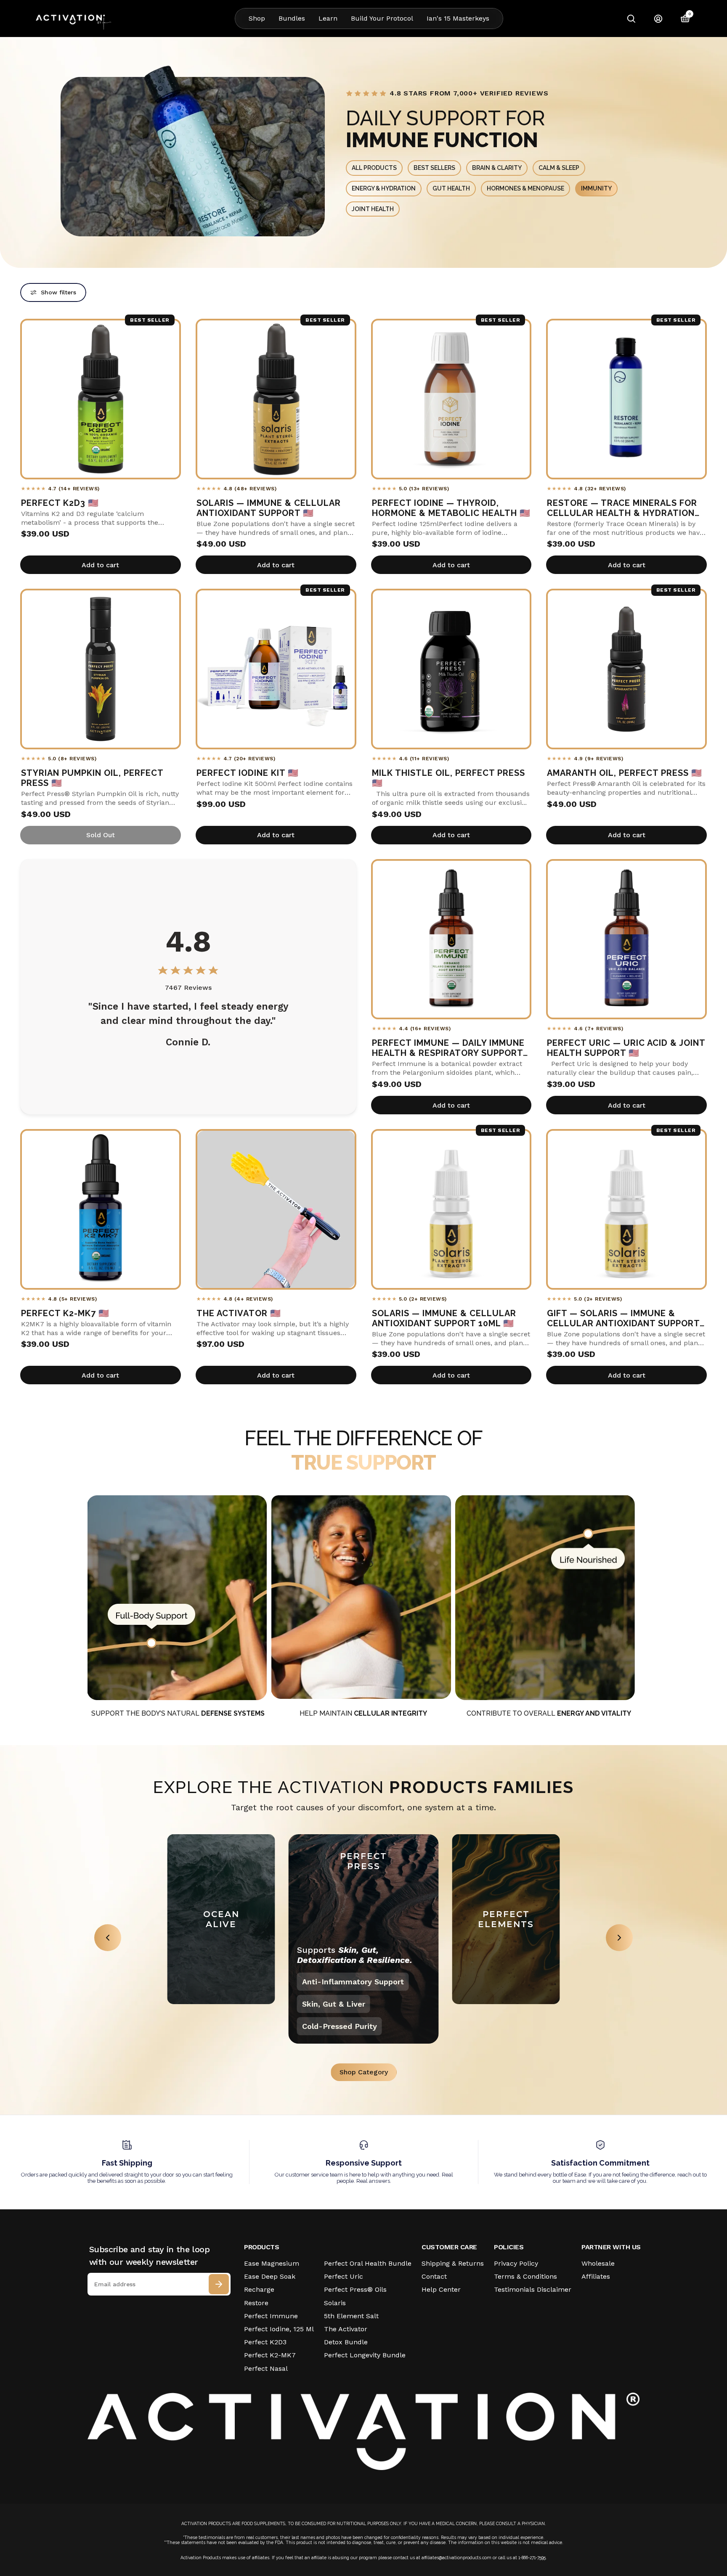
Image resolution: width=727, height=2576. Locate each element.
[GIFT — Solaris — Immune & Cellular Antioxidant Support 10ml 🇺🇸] (626, 1209)
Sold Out (101, 835)
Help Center (441, 2289)
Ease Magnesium (272, 2263)
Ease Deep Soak (270, 2276)
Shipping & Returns (453, 2263)
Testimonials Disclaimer (533, 2289)
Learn (328, 18)
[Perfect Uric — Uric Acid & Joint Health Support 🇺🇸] (626, 939)
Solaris (335, 2303)
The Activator (346, 2329)
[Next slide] (619, 1938)
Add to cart (100, 565)
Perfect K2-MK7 (270, 2355)
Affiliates (596, 2276)
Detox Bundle (346, 2342)
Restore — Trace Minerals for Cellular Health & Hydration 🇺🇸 (622, 508)
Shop (257, 18)
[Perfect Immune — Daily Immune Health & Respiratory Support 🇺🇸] (451, 939)
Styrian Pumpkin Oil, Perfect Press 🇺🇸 (92, 778)
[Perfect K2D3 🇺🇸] (101, 399)
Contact (434, 2276)
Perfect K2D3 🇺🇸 (60, 503)
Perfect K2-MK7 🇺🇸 (65, 1313)
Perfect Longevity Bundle (365, 2355)
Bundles (292, 18)
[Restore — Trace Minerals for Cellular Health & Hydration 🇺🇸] (626, 399)
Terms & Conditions (525, 2276)
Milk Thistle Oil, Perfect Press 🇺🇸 (448, 778)
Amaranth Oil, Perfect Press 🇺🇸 (625, 773)
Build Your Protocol (382, 18)
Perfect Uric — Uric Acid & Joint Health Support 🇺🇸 (626, 1048)
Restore (256, 2303)
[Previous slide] (108, 1938)
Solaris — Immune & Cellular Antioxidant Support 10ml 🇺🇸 (444, 1318)
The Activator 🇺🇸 (239, 1313)
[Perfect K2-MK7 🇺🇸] (101, 1209)
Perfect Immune (271, 2316)
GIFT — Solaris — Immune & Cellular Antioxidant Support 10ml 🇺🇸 (623, 1318)
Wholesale (598, 2263)
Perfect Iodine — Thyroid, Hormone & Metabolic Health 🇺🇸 (451, 508)
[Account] (658, 19)
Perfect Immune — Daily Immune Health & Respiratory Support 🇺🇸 (448, 1048)
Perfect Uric (344, 2276)
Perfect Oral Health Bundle (368, 2263)
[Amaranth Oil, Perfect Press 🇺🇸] (626, 669)
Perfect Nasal (266, 2368)
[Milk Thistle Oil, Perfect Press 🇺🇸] (451, 669)
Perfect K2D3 (265, 2342)
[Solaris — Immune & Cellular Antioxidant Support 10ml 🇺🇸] (451, 1209)
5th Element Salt (351, 2316)
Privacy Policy (516, 2263)
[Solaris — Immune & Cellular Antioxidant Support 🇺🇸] (276, 399)
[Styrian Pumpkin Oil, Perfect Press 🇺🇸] (101, 669)
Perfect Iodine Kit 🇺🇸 (248, 773)
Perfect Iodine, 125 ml (279, 2329)
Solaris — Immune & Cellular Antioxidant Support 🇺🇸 (269, 508)
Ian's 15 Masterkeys (458, 18)
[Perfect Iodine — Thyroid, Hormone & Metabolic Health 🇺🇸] (451, 399)
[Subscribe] (219, 2284)
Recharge (259, 2289)
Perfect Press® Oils (355, 2289)
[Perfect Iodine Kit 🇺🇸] (276, 669)
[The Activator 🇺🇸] (276, 1209)
